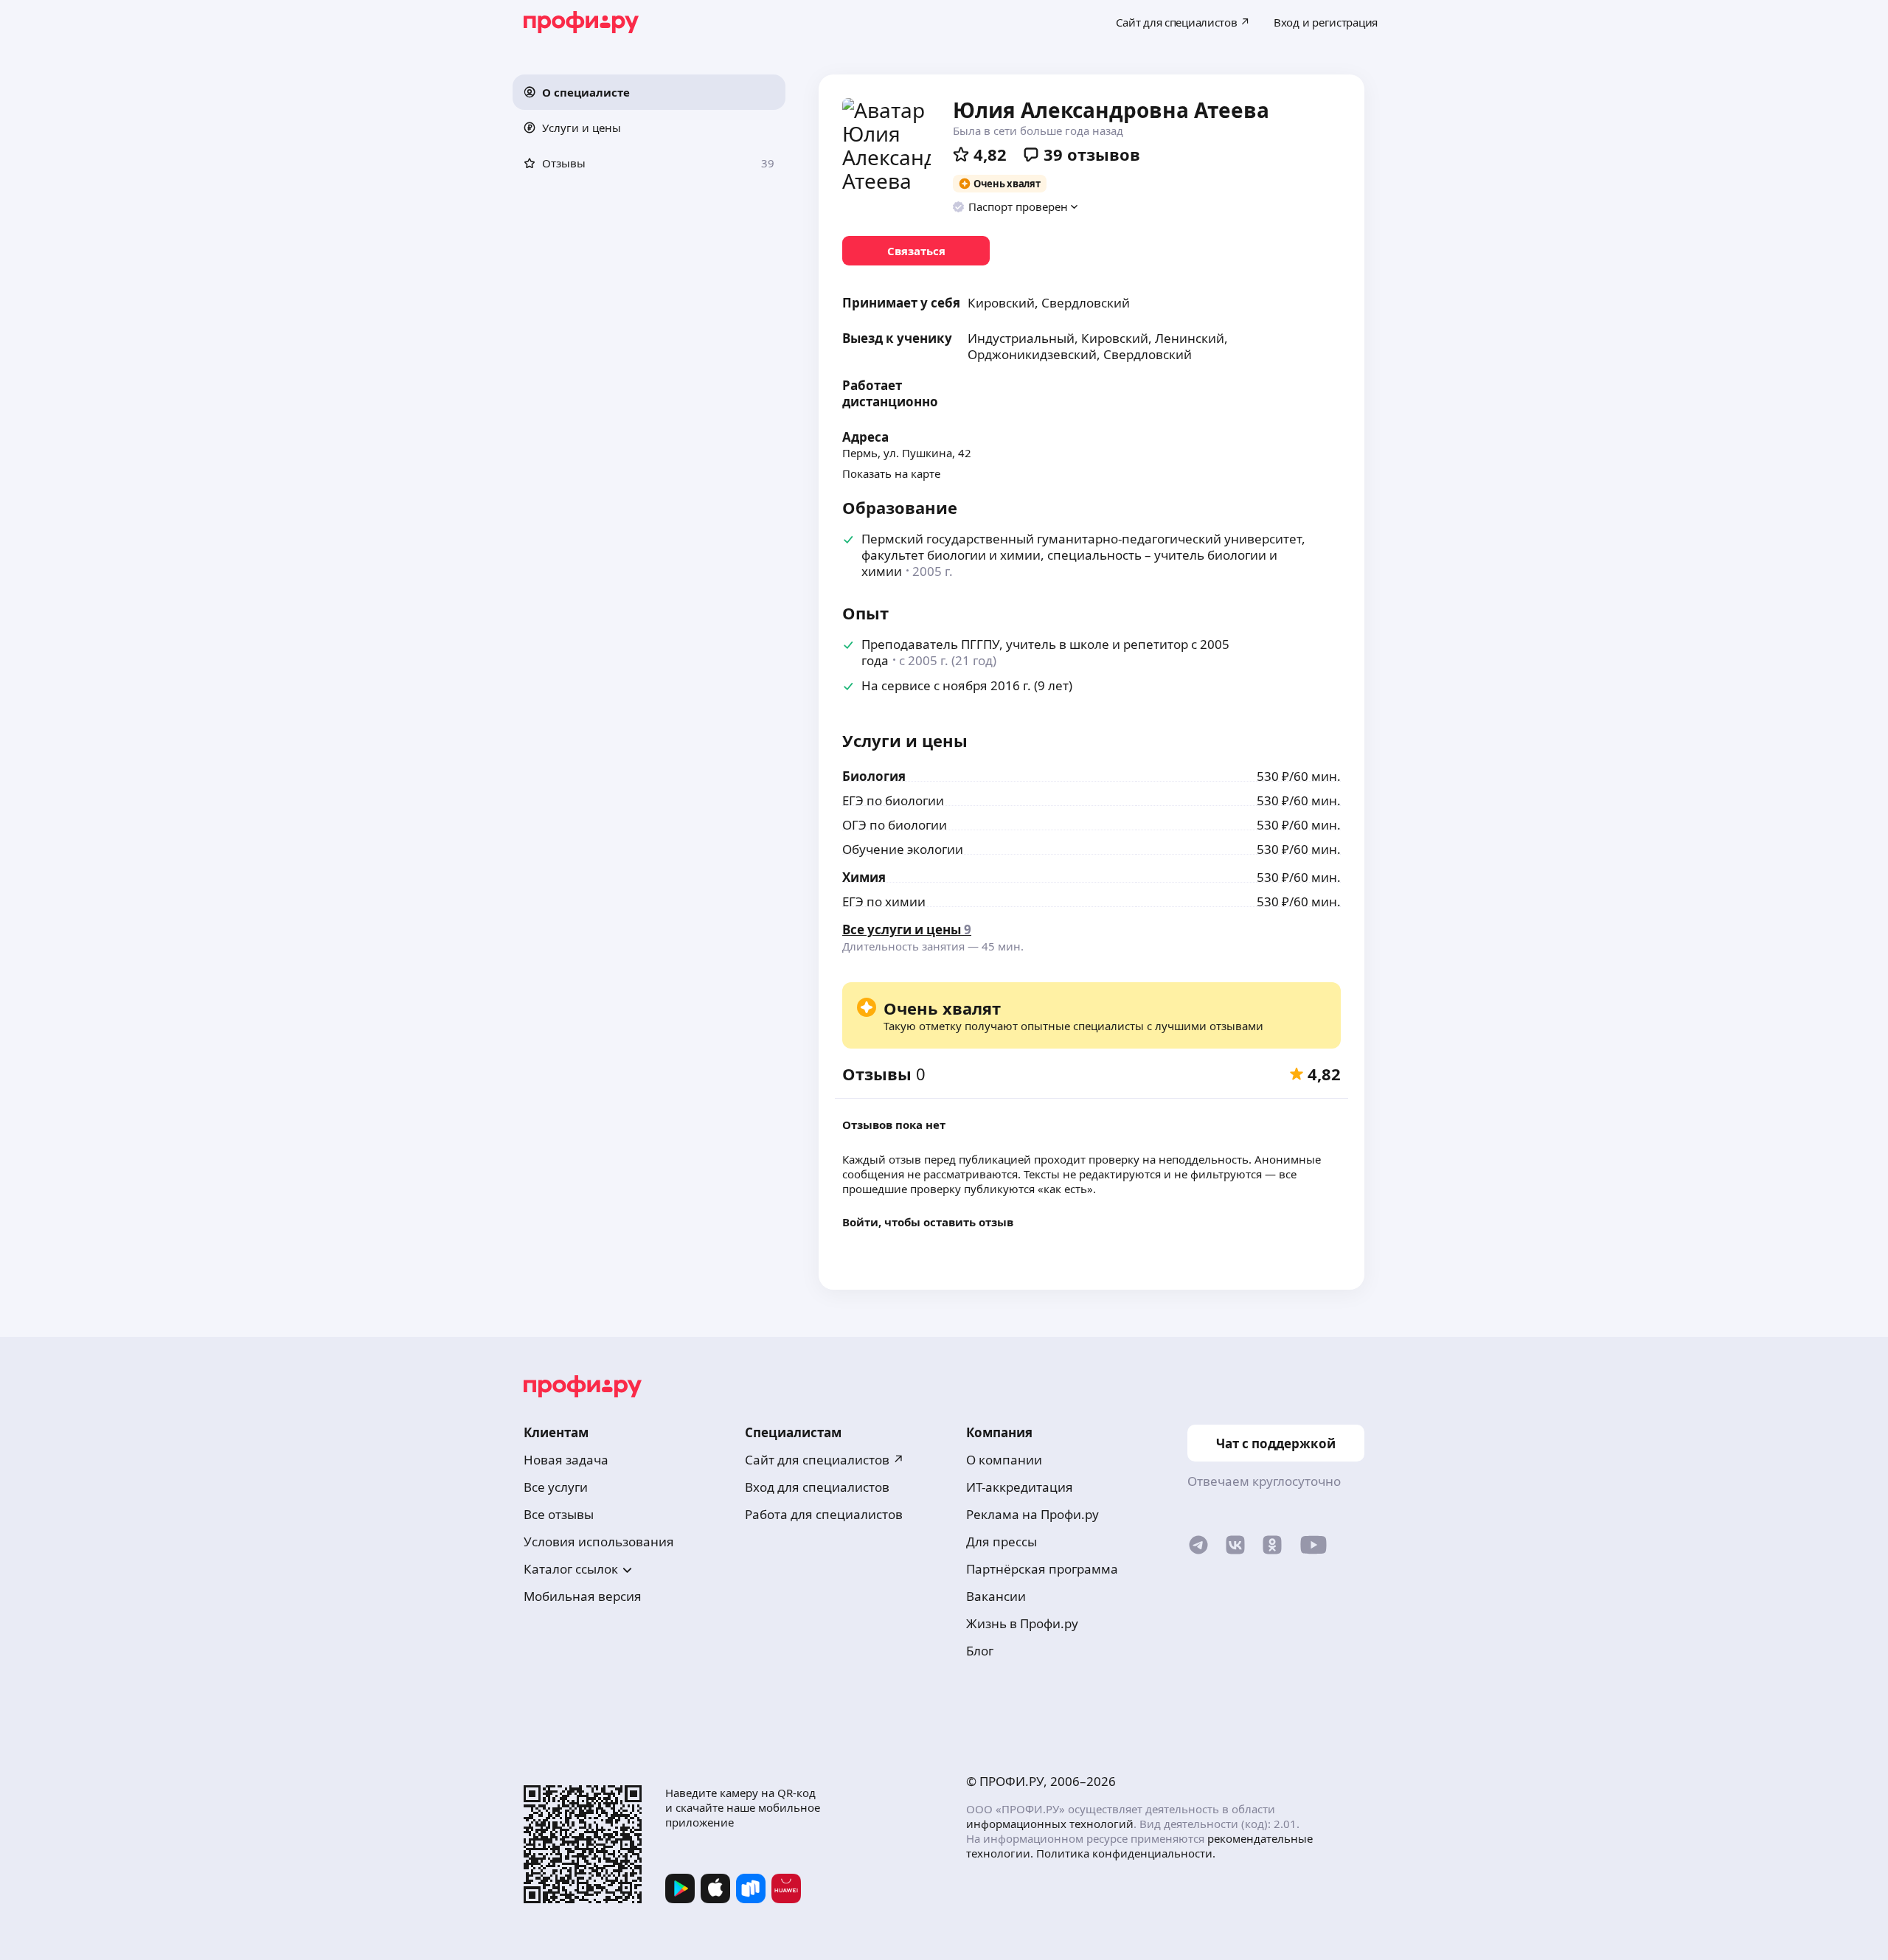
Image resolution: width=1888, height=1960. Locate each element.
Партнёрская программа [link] (1042, 1569)
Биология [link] (874, 776)
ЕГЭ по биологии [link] (893, 800)
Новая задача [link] (566, 1460)
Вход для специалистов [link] (817, 1487)
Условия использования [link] (599, 1542)
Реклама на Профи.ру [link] (1032, 1514)
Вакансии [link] (996, 1596)
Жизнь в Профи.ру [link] (1022, 1623)
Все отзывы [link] (559, 1514)
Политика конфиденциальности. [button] (1126, 1853)
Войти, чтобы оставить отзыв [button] (928, 1222)
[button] (649, 92)
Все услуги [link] (556, 1487)
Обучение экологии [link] (903, 849)
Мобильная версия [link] (583, 1596)
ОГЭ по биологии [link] (895, 825)
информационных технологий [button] (1050, 1824)
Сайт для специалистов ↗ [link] (825, 1460)
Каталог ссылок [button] (571, 1569)
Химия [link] (864, 877)
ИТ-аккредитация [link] (1020, 1487)
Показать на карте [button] (891, 473)
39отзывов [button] (1092, 154)
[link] (916, 251)
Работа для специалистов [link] (824, 1514)
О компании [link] (1004, 1460)
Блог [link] (980, 1651)
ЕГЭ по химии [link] (884, 901)
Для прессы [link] (1002, 1542)
